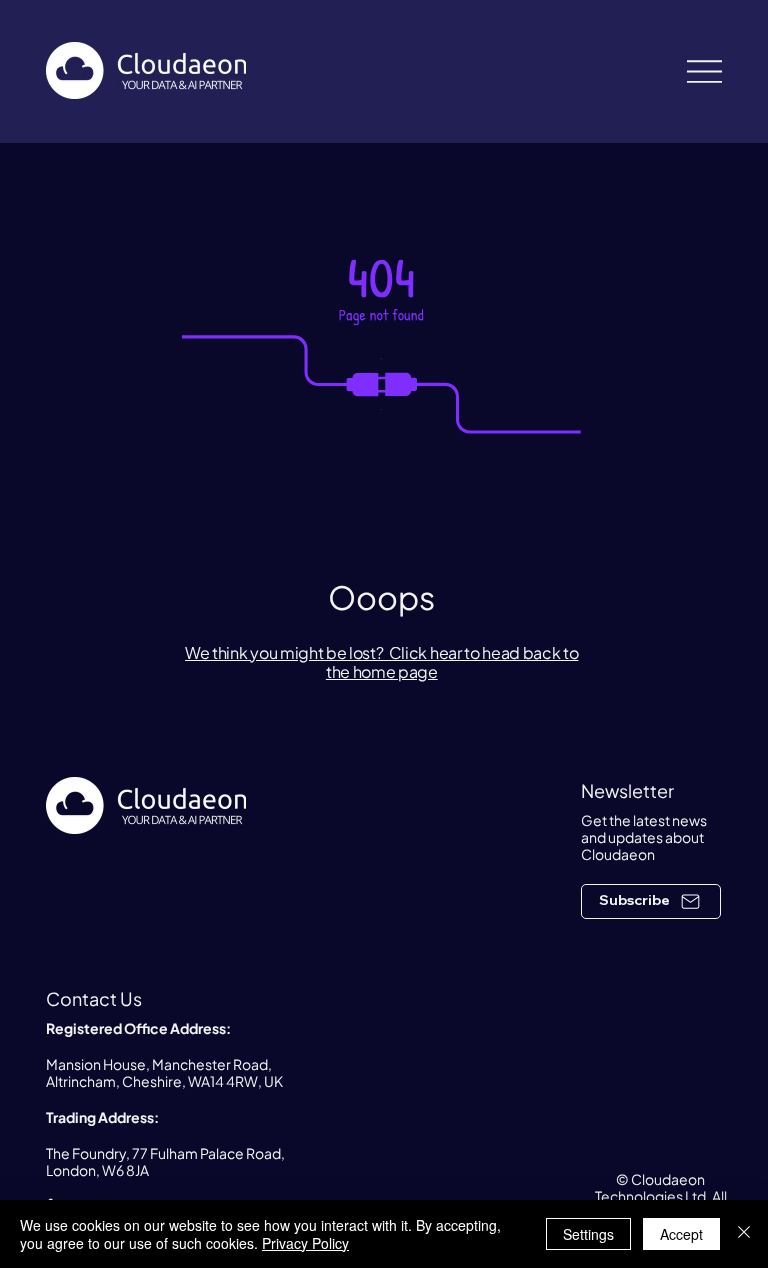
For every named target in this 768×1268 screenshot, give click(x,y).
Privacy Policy (305, 1243)
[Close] (744, 1234)
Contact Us (94, 998)
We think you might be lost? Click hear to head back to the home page (381, 662)
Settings (588, 1234)
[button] (651, 901)
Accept (681, 1234)
